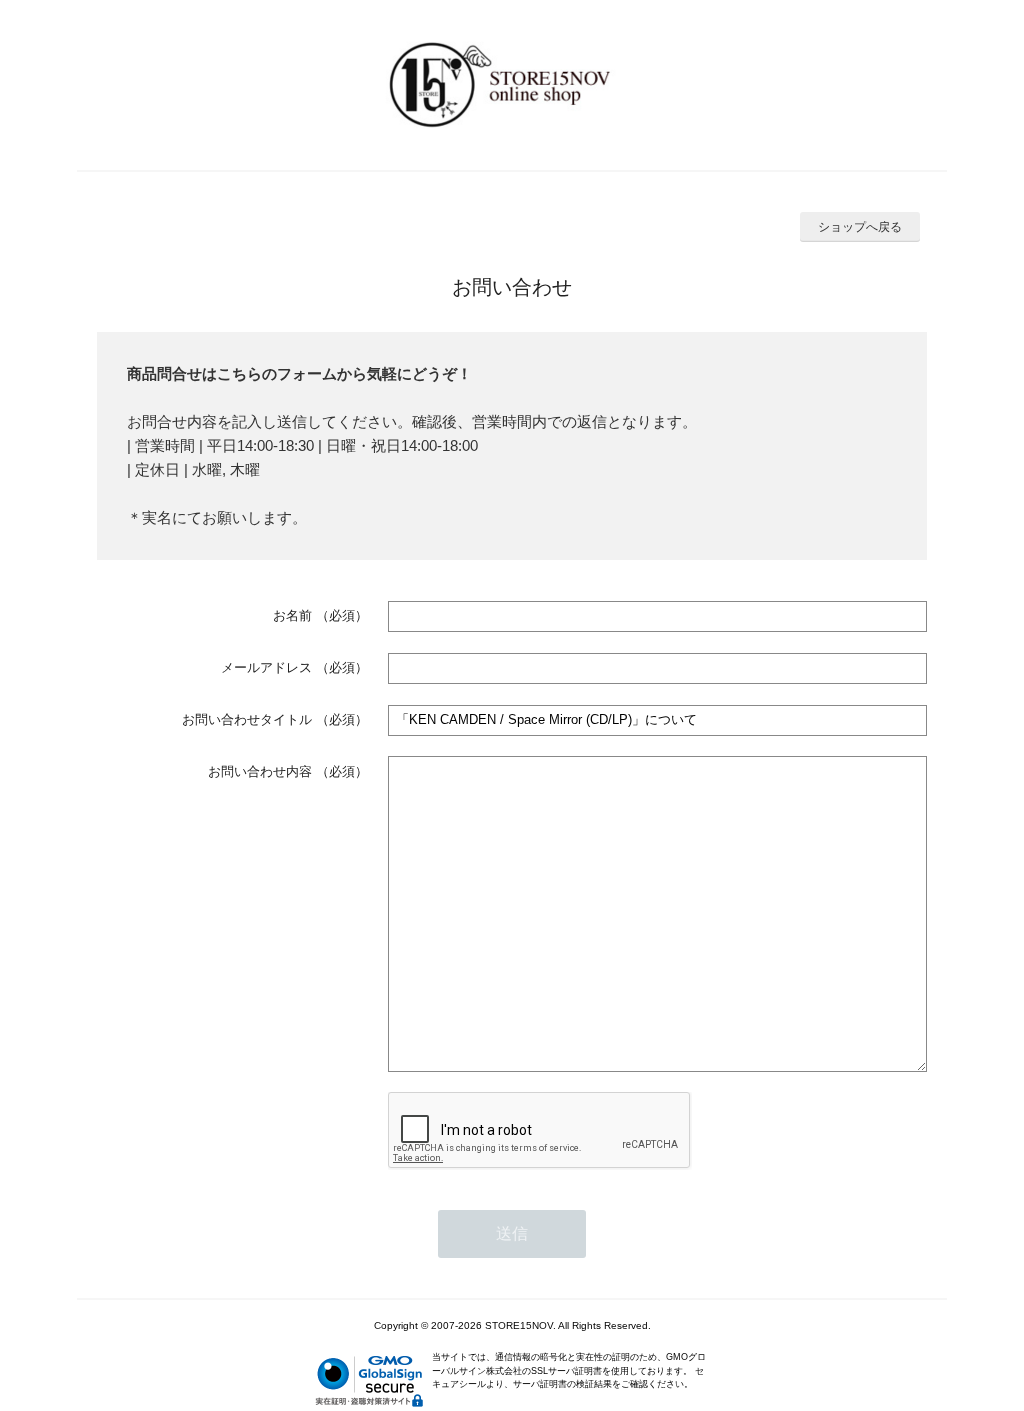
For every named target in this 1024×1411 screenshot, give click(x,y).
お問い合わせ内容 (260, 771)
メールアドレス (266, 667)
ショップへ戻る (860, 227)
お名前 (292, 615)
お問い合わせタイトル (247, 719)
